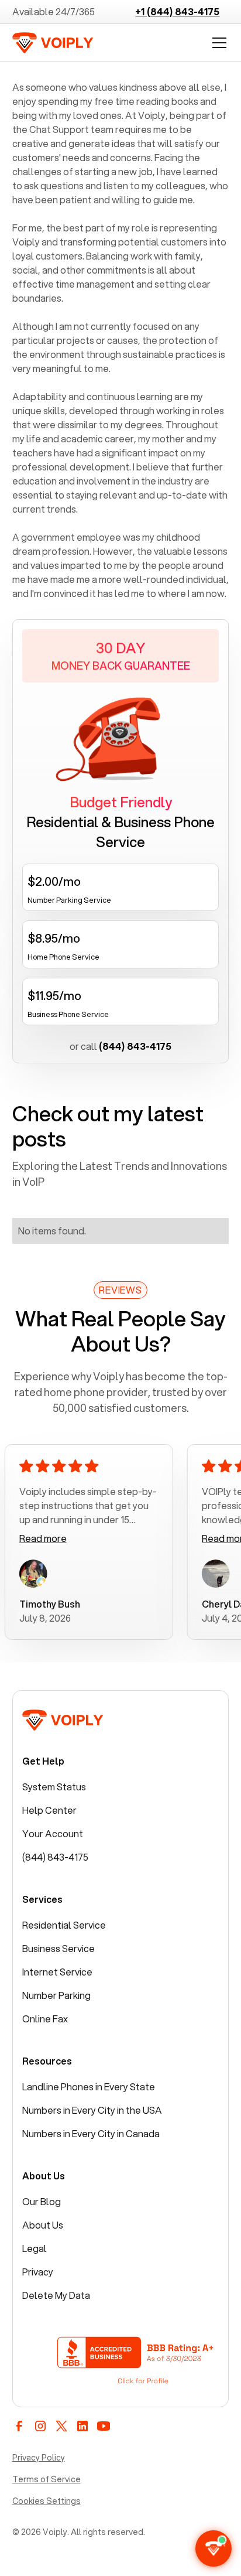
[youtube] (104, 2426)
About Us (43, 2225)
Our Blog (42, 2201)
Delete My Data (56, 2295)
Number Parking (56, 1995)
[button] (217, 43)
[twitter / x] (61, 2426)
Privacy (38, 2272)
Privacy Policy (39, 2458)
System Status (54, 1787)
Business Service (58, 1948)
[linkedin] (82, 2426)
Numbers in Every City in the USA (92, 2110)
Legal (35, 2248)
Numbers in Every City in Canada (91, 2133)
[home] (53, 43)
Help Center (49, 1810)
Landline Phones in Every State (89, 2087)
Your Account (53, 1833)
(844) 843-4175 (55, 1857)
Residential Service (64, 1925)
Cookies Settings (47, 2501)
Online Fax (45, 2019)
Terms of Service (47, 2479)
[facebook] (19, 2426)
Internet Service (57, 1972)
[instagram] (40, 2426)
